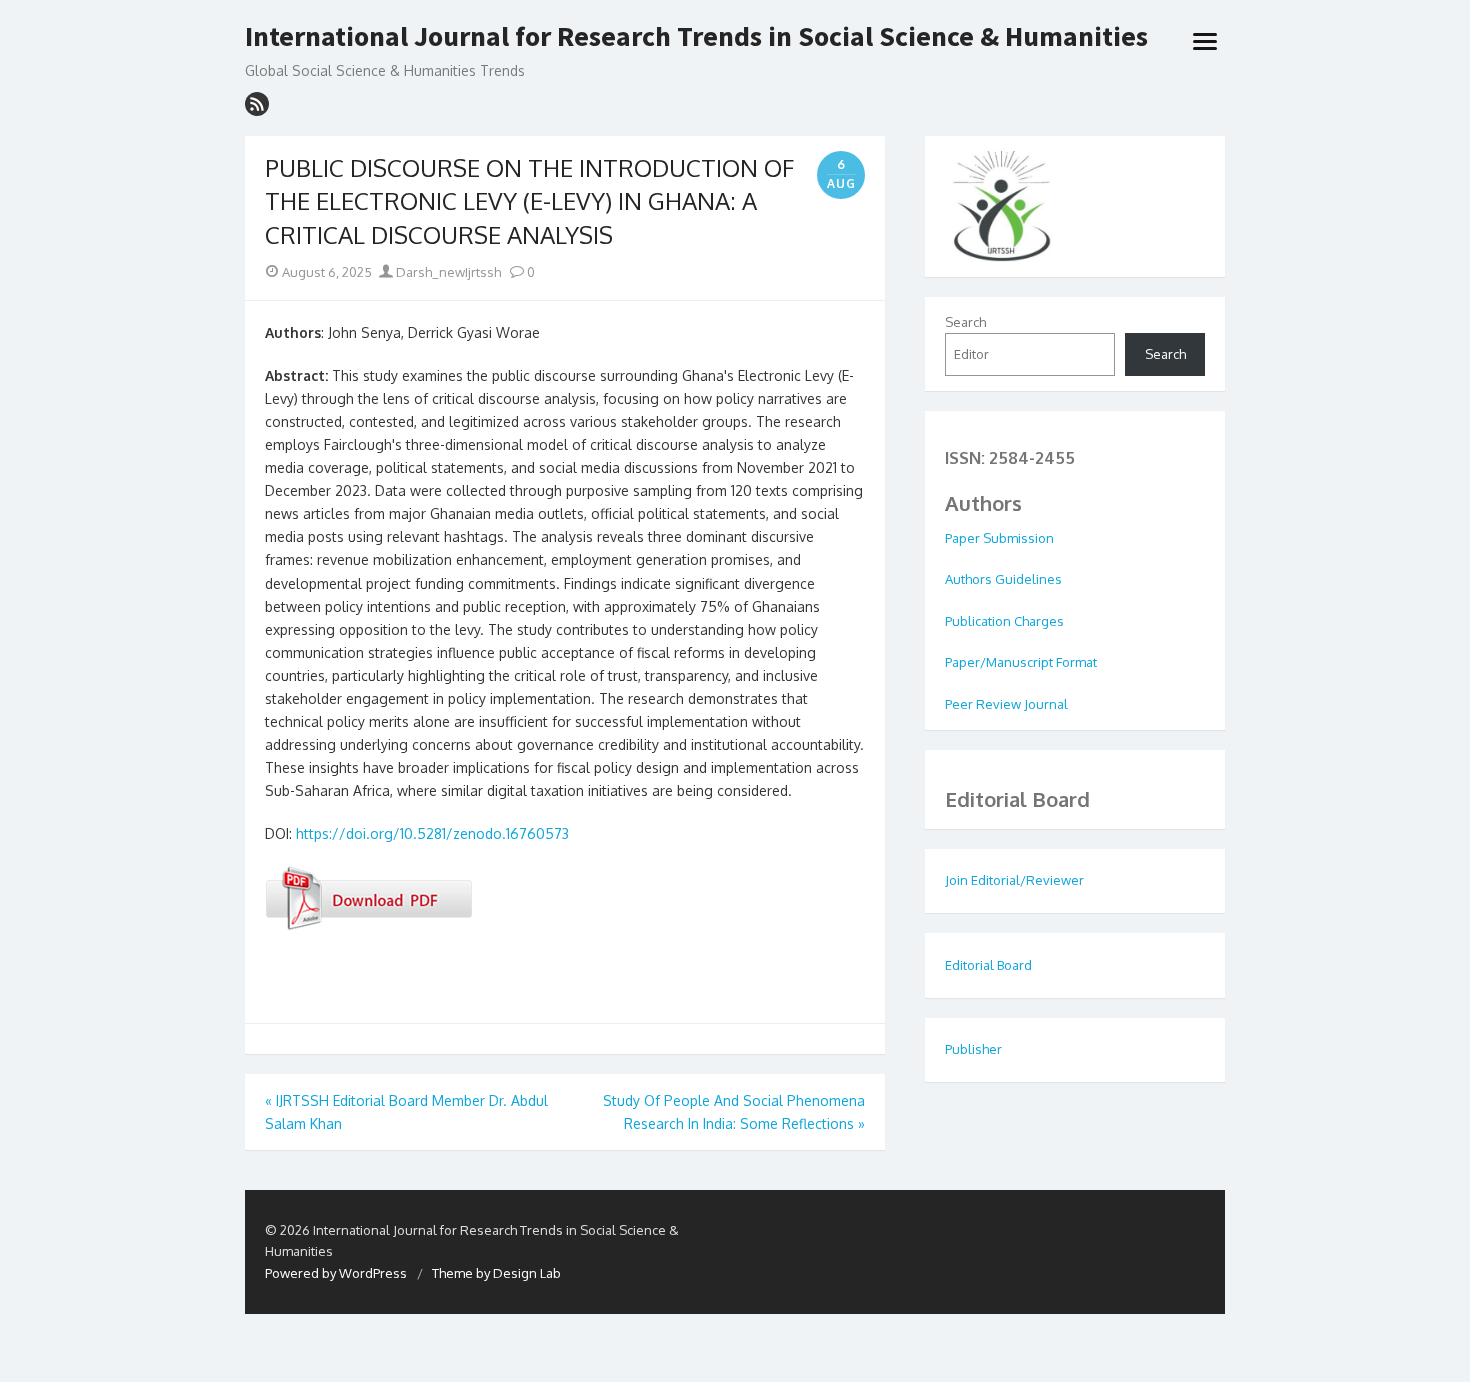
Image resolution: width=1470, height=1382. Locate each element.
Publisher (973, 1049)
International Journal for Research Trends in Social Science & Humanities (696, 37)
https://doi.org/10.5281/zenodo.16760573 (432, 833)
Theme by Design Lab (496, 1273)
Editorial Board (988, 965)
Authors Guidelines (1003, 579)
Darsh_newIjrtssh (447, 272)
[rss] (257, 104)
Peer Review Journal (1006, 704)
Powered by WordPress (336, 1273)
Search (965, 322)
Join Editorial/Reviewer (1014, 880)
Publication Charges (1004, 621)
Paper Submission (999, 538)
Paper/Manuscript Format (1021, 662)
